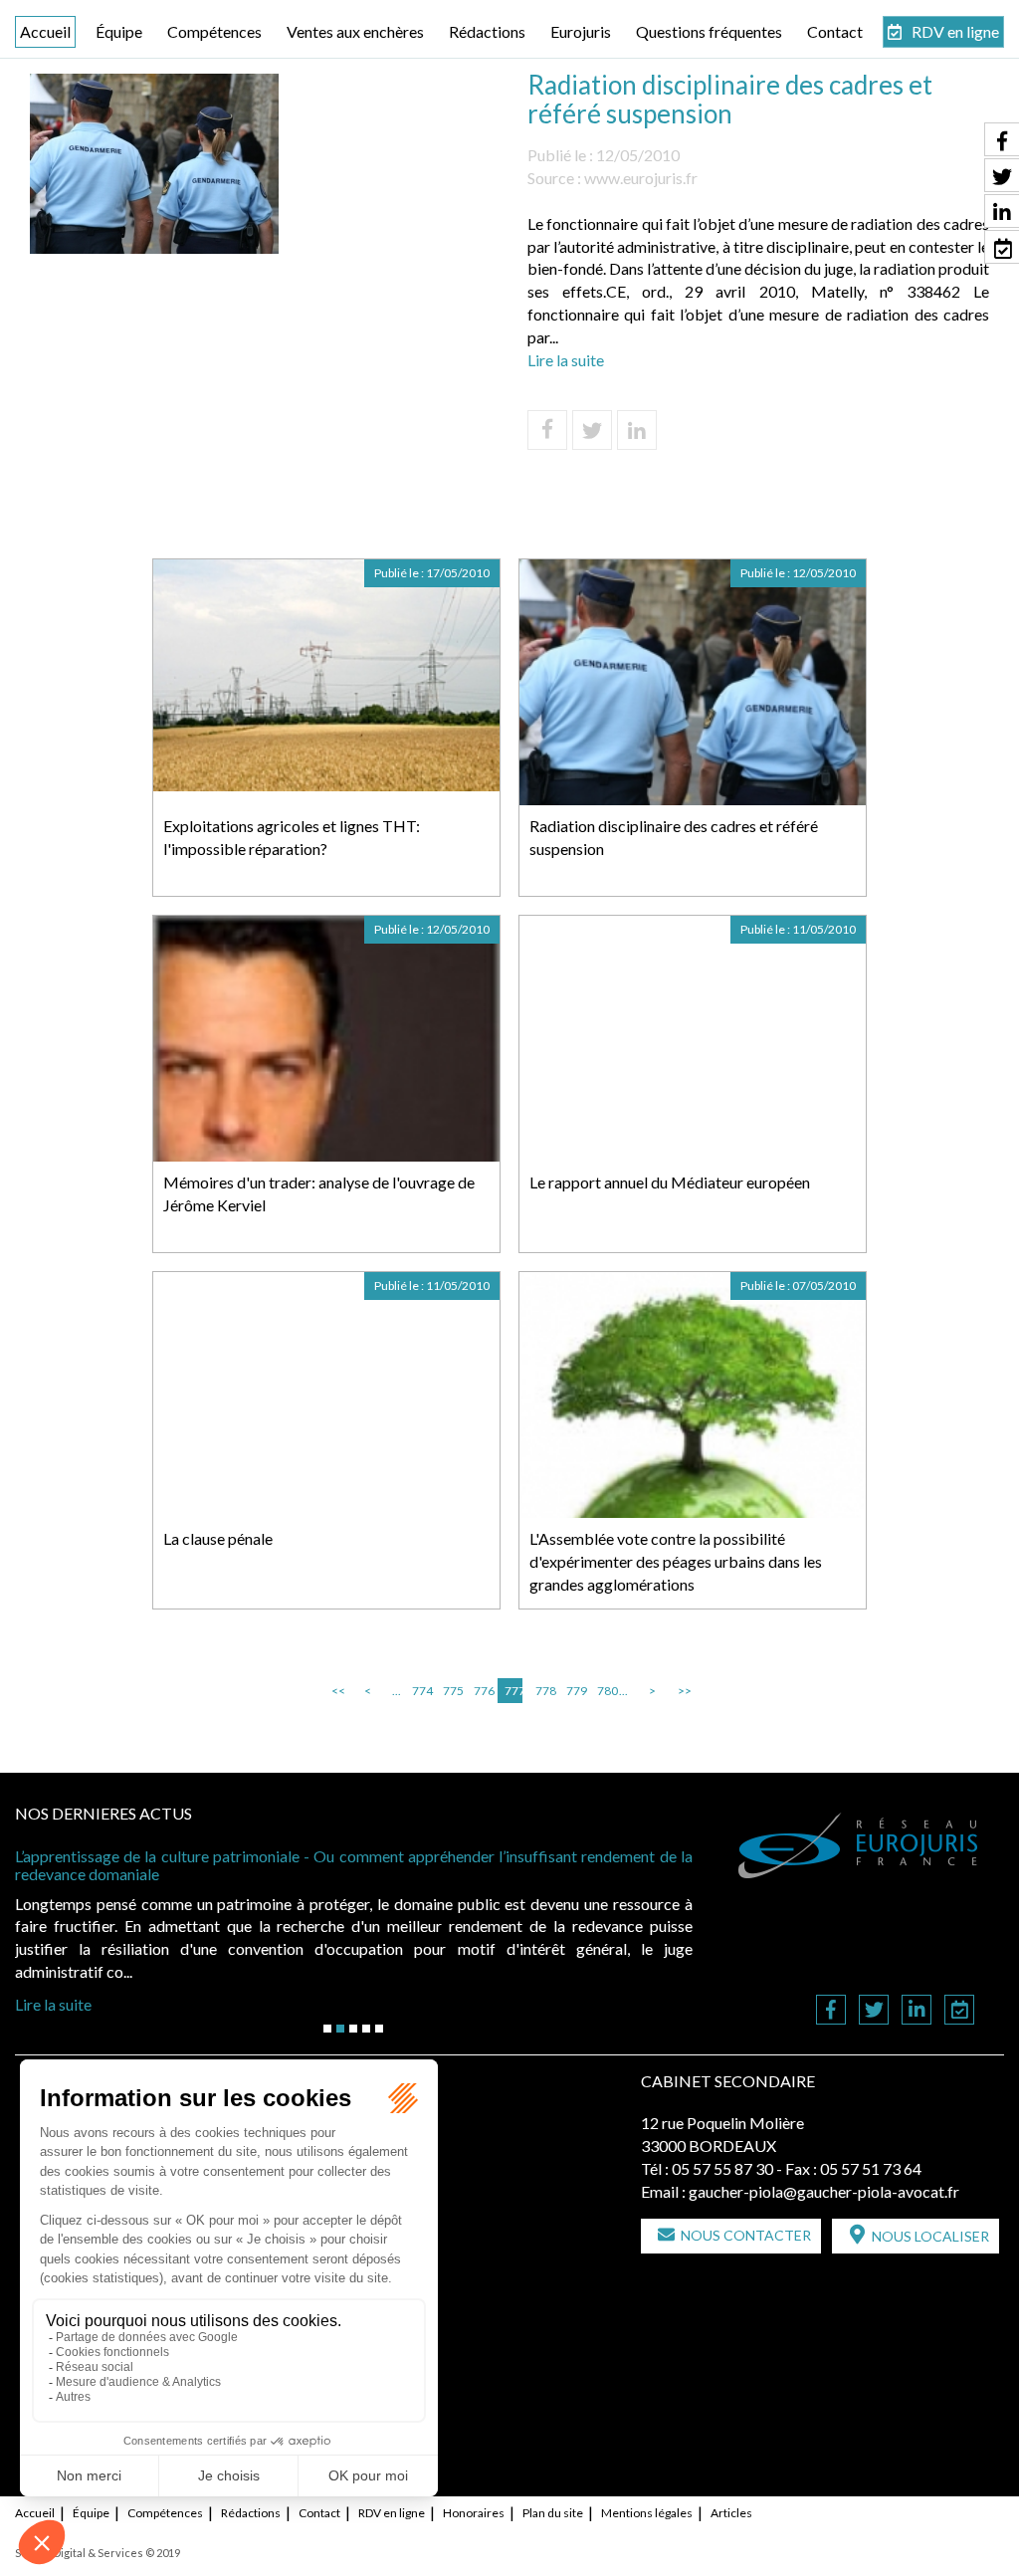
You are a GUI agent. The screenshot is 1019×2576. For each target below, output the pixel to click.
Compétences (214, 31)
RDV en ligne (955, 31)
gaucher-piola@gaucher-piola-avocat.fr (824, 2191)
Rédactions (487, 31)
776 (483, 1691)
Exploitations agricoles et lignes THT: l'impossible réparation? (292, 837)
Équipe (119, 31)
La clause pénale (218, 1538)
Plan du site (553, 2513)
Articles (731, 2513)
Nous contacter (746, 2235)
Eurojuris (581, 31)
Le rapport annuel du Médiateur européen (670, 1182)
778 (544, 1691)
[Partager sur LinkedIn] (637, 430)
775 (452, 1691)
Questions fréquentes (709, 31)
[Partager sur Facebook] (547, 430)
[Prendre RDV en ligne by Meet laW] (959, 2011)
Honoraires (474, 2513)
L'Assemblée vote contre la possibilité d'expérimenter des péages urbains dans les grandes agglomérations (676, 1561)
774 (421, 1691)
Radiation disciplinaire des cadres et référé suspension (674, 837)
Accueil (45, 31)
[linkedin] (917, 2011)
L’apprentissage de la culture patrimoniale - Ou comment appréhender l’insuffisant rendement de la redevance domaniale (354, 1865)
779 (575, 1691)
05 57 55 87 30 (722, 2168)
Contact (835, 31)
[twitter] (874, 2011)
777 (513, 1691)
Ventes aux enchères (355, 31)
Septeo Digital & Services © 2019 (98, 2553)
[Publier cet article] (592, 430)
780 (606, 1691)
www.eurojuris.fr (641, 178)
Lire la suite (566, 360)
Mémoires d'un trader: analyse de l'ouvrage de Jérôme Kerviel (319, 1193)
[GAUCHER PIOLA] (859, 1845)
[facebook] (831, 2011)
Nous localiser (930, 2236)
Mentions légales (647, 2513)
